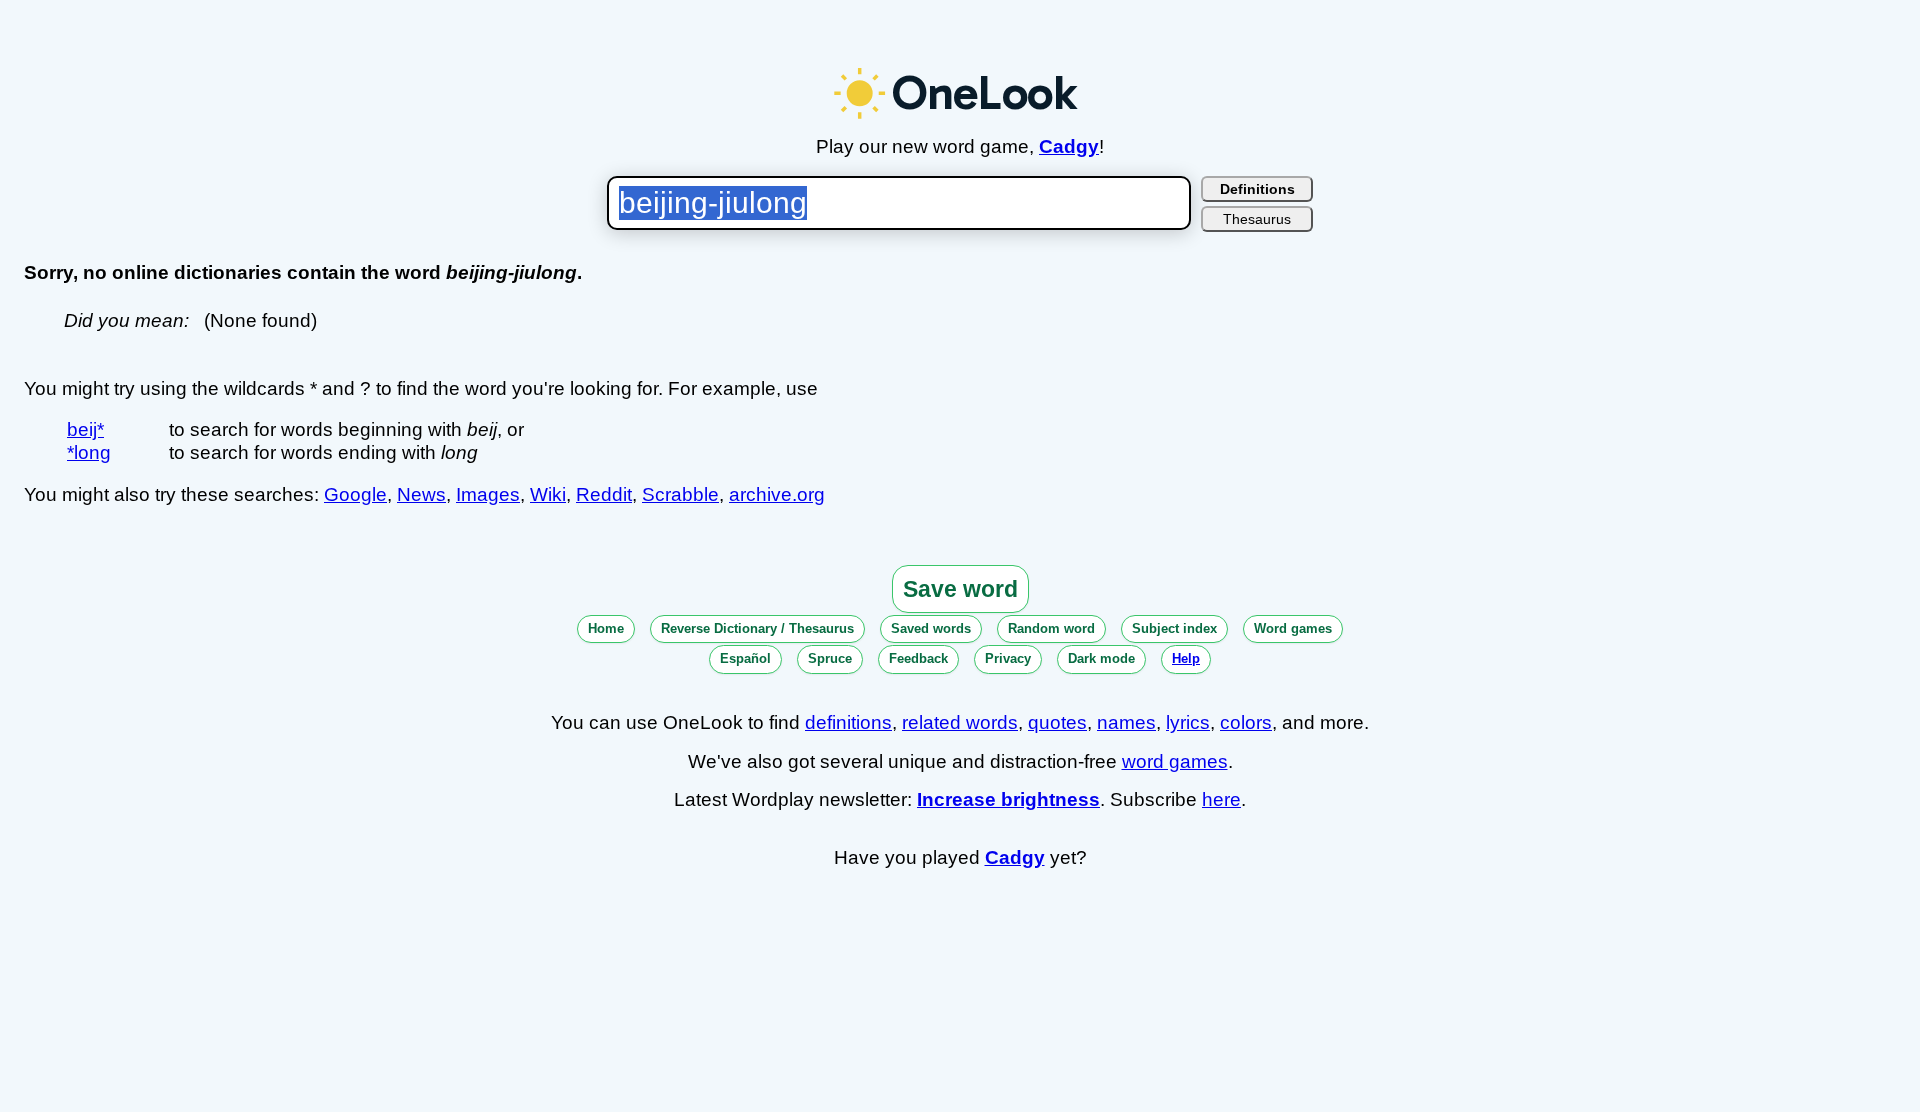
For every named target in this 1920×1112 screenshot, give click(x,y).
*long (89, 452)
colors (1246, 722)
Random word (1051, 628)
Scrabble (680, 494)
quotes (1057, 722)
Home (606, 628)
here (1221, 799)
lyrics (1188, 722)
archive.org (777, 494)
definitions (848, 722)
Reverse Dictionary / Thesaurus (757, 628)
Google (355, 494)
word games (1175, 761)
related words (960, 722)
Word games (1293, 628)
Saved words (931, 628)
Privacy (1008, 658)
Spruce (830, 658)
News (421, 494)
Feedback (918, 658)
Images (488, 494)
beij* (85, 429)
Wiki (548, 494)
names (1126, 722)
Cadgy (1069, 146)
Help (1186, 658)
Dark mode (1101, 658)
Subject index (1174, 628)
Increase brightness (1008, 799)
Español (745, 658)
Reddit (604, 494)
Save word (960, 589)
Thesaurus (1257, 219)
